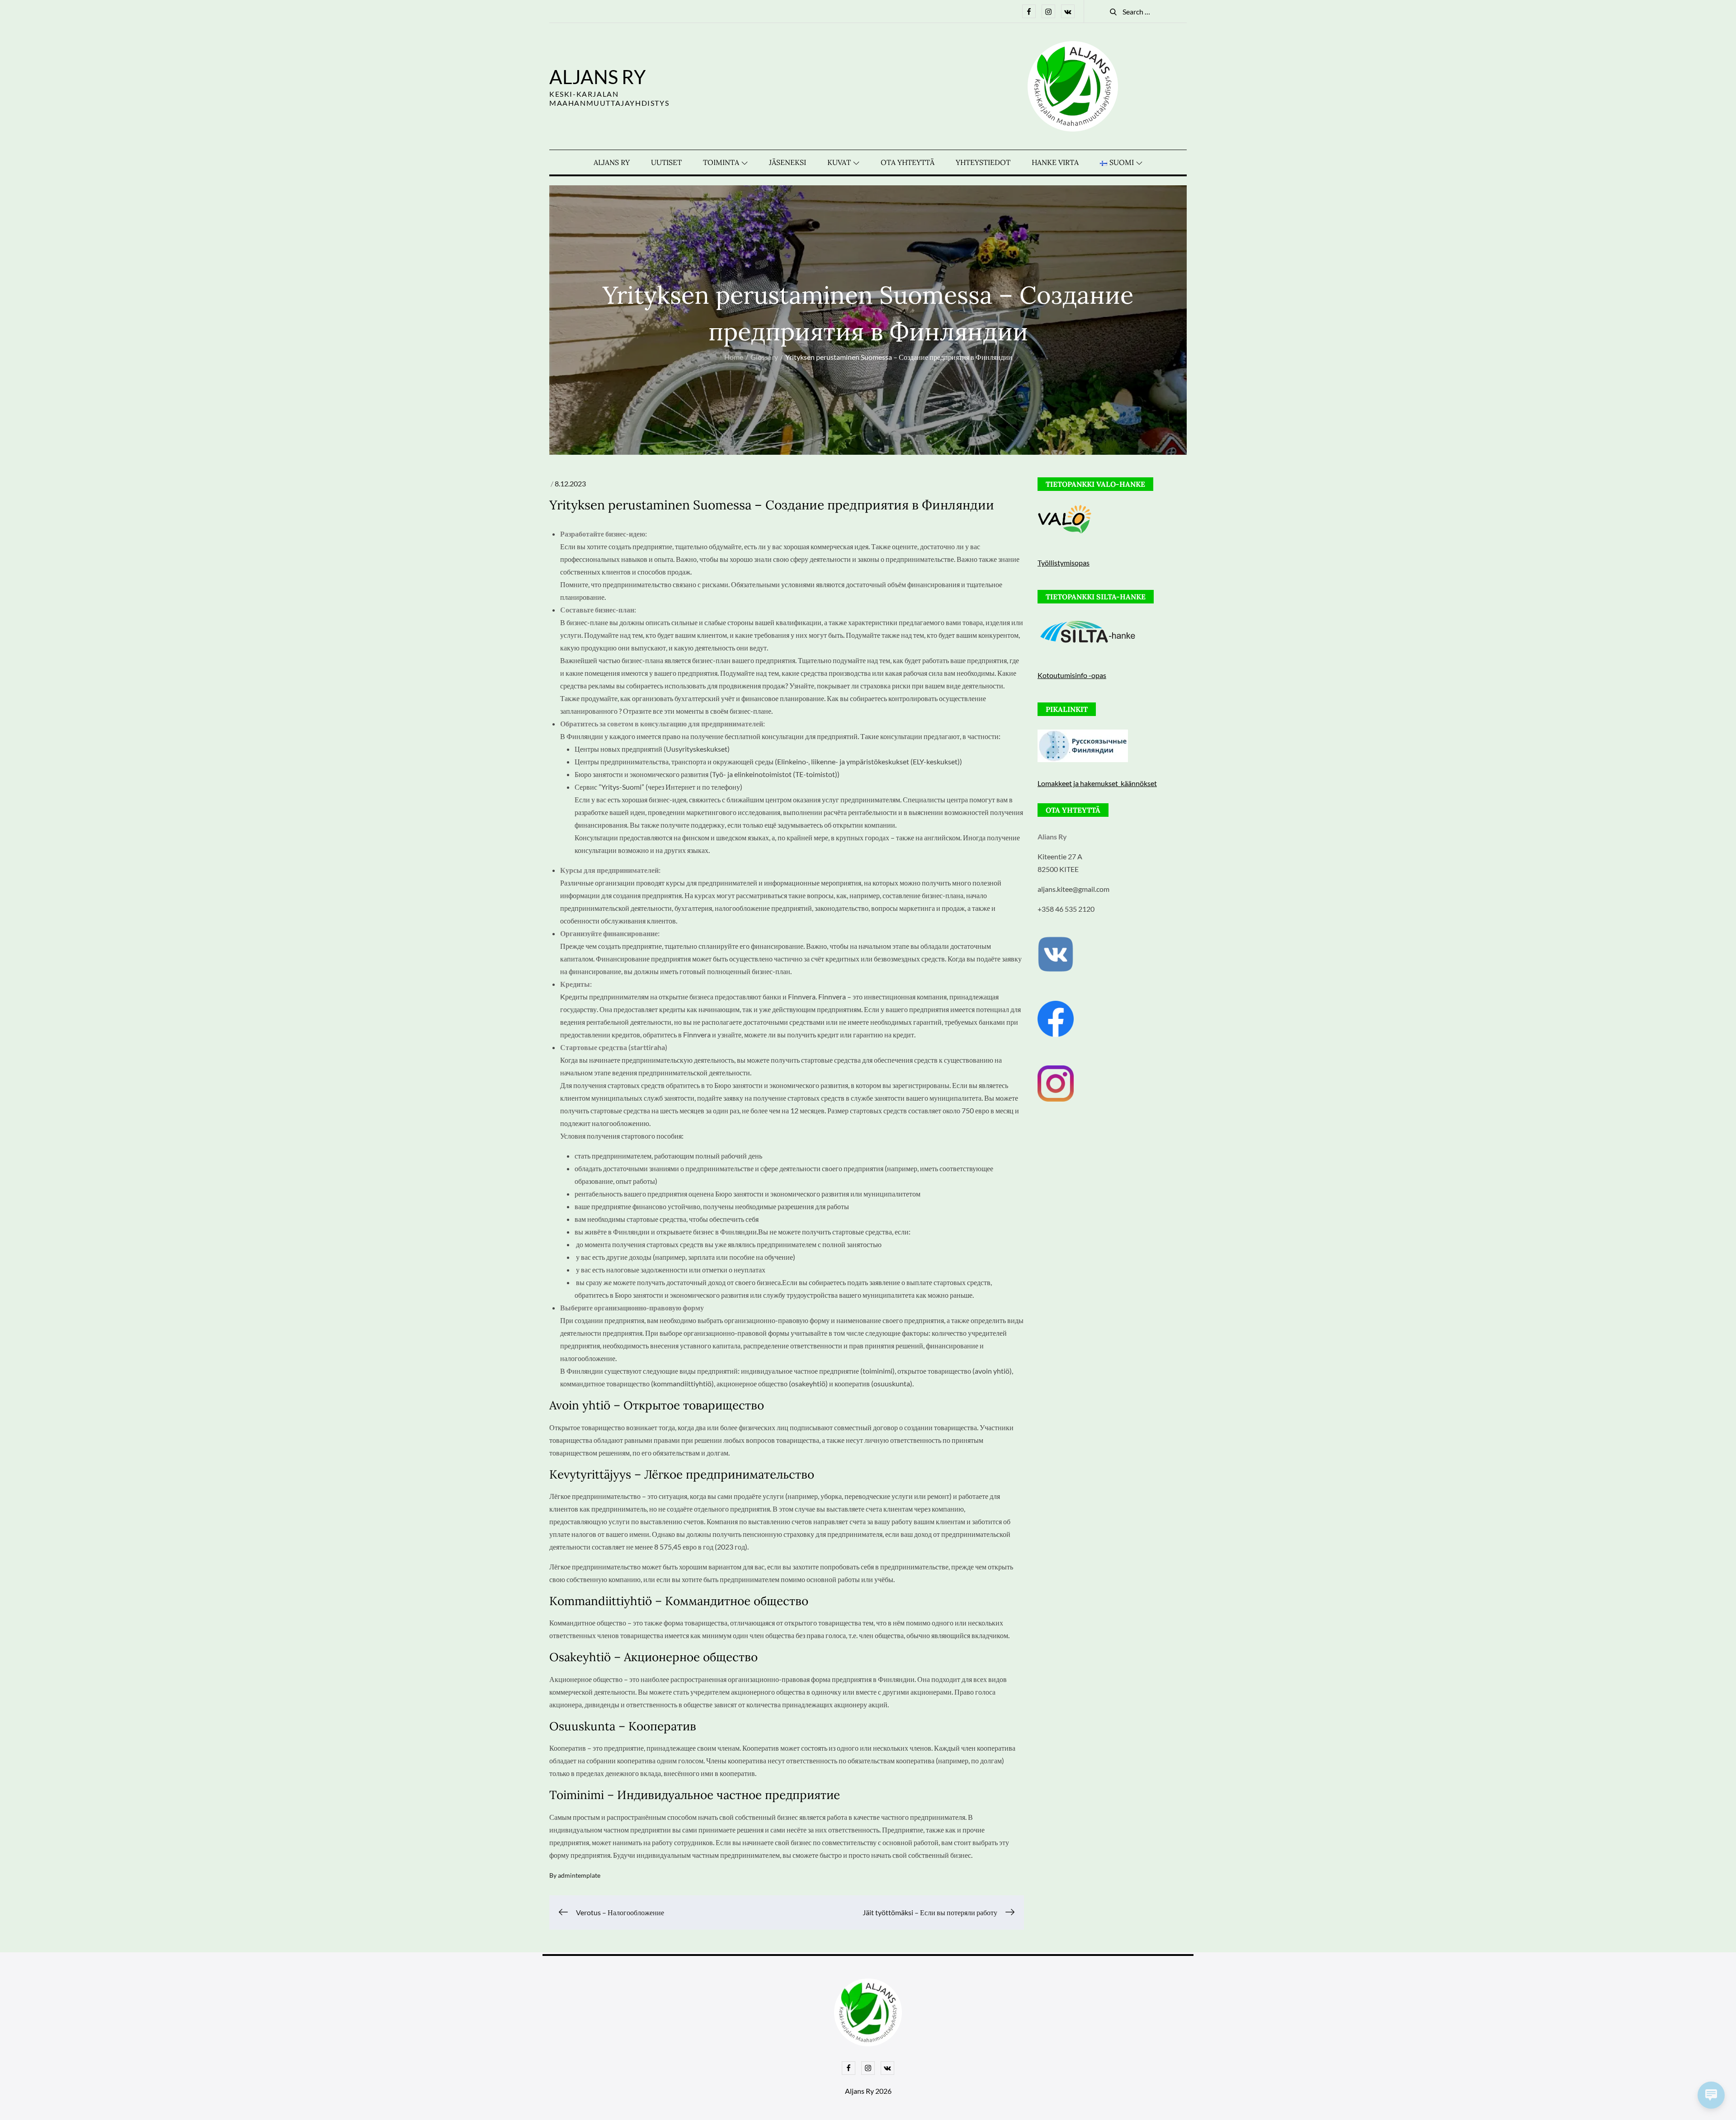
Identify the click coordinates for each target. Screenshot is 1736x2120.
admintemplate (579, 1875)
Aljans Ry (597, 77)
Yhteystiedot (983, 162)
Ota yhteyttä (908, 162)
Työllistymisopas (1064, 563)
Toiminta (721, 162)
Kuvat (839, 162)
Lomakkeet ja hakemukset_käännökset (1097, 783)
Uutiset (666, 162)
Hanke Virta (1055, 162)
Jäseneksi (788, 162)
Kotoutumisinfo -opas (1072, 675)
